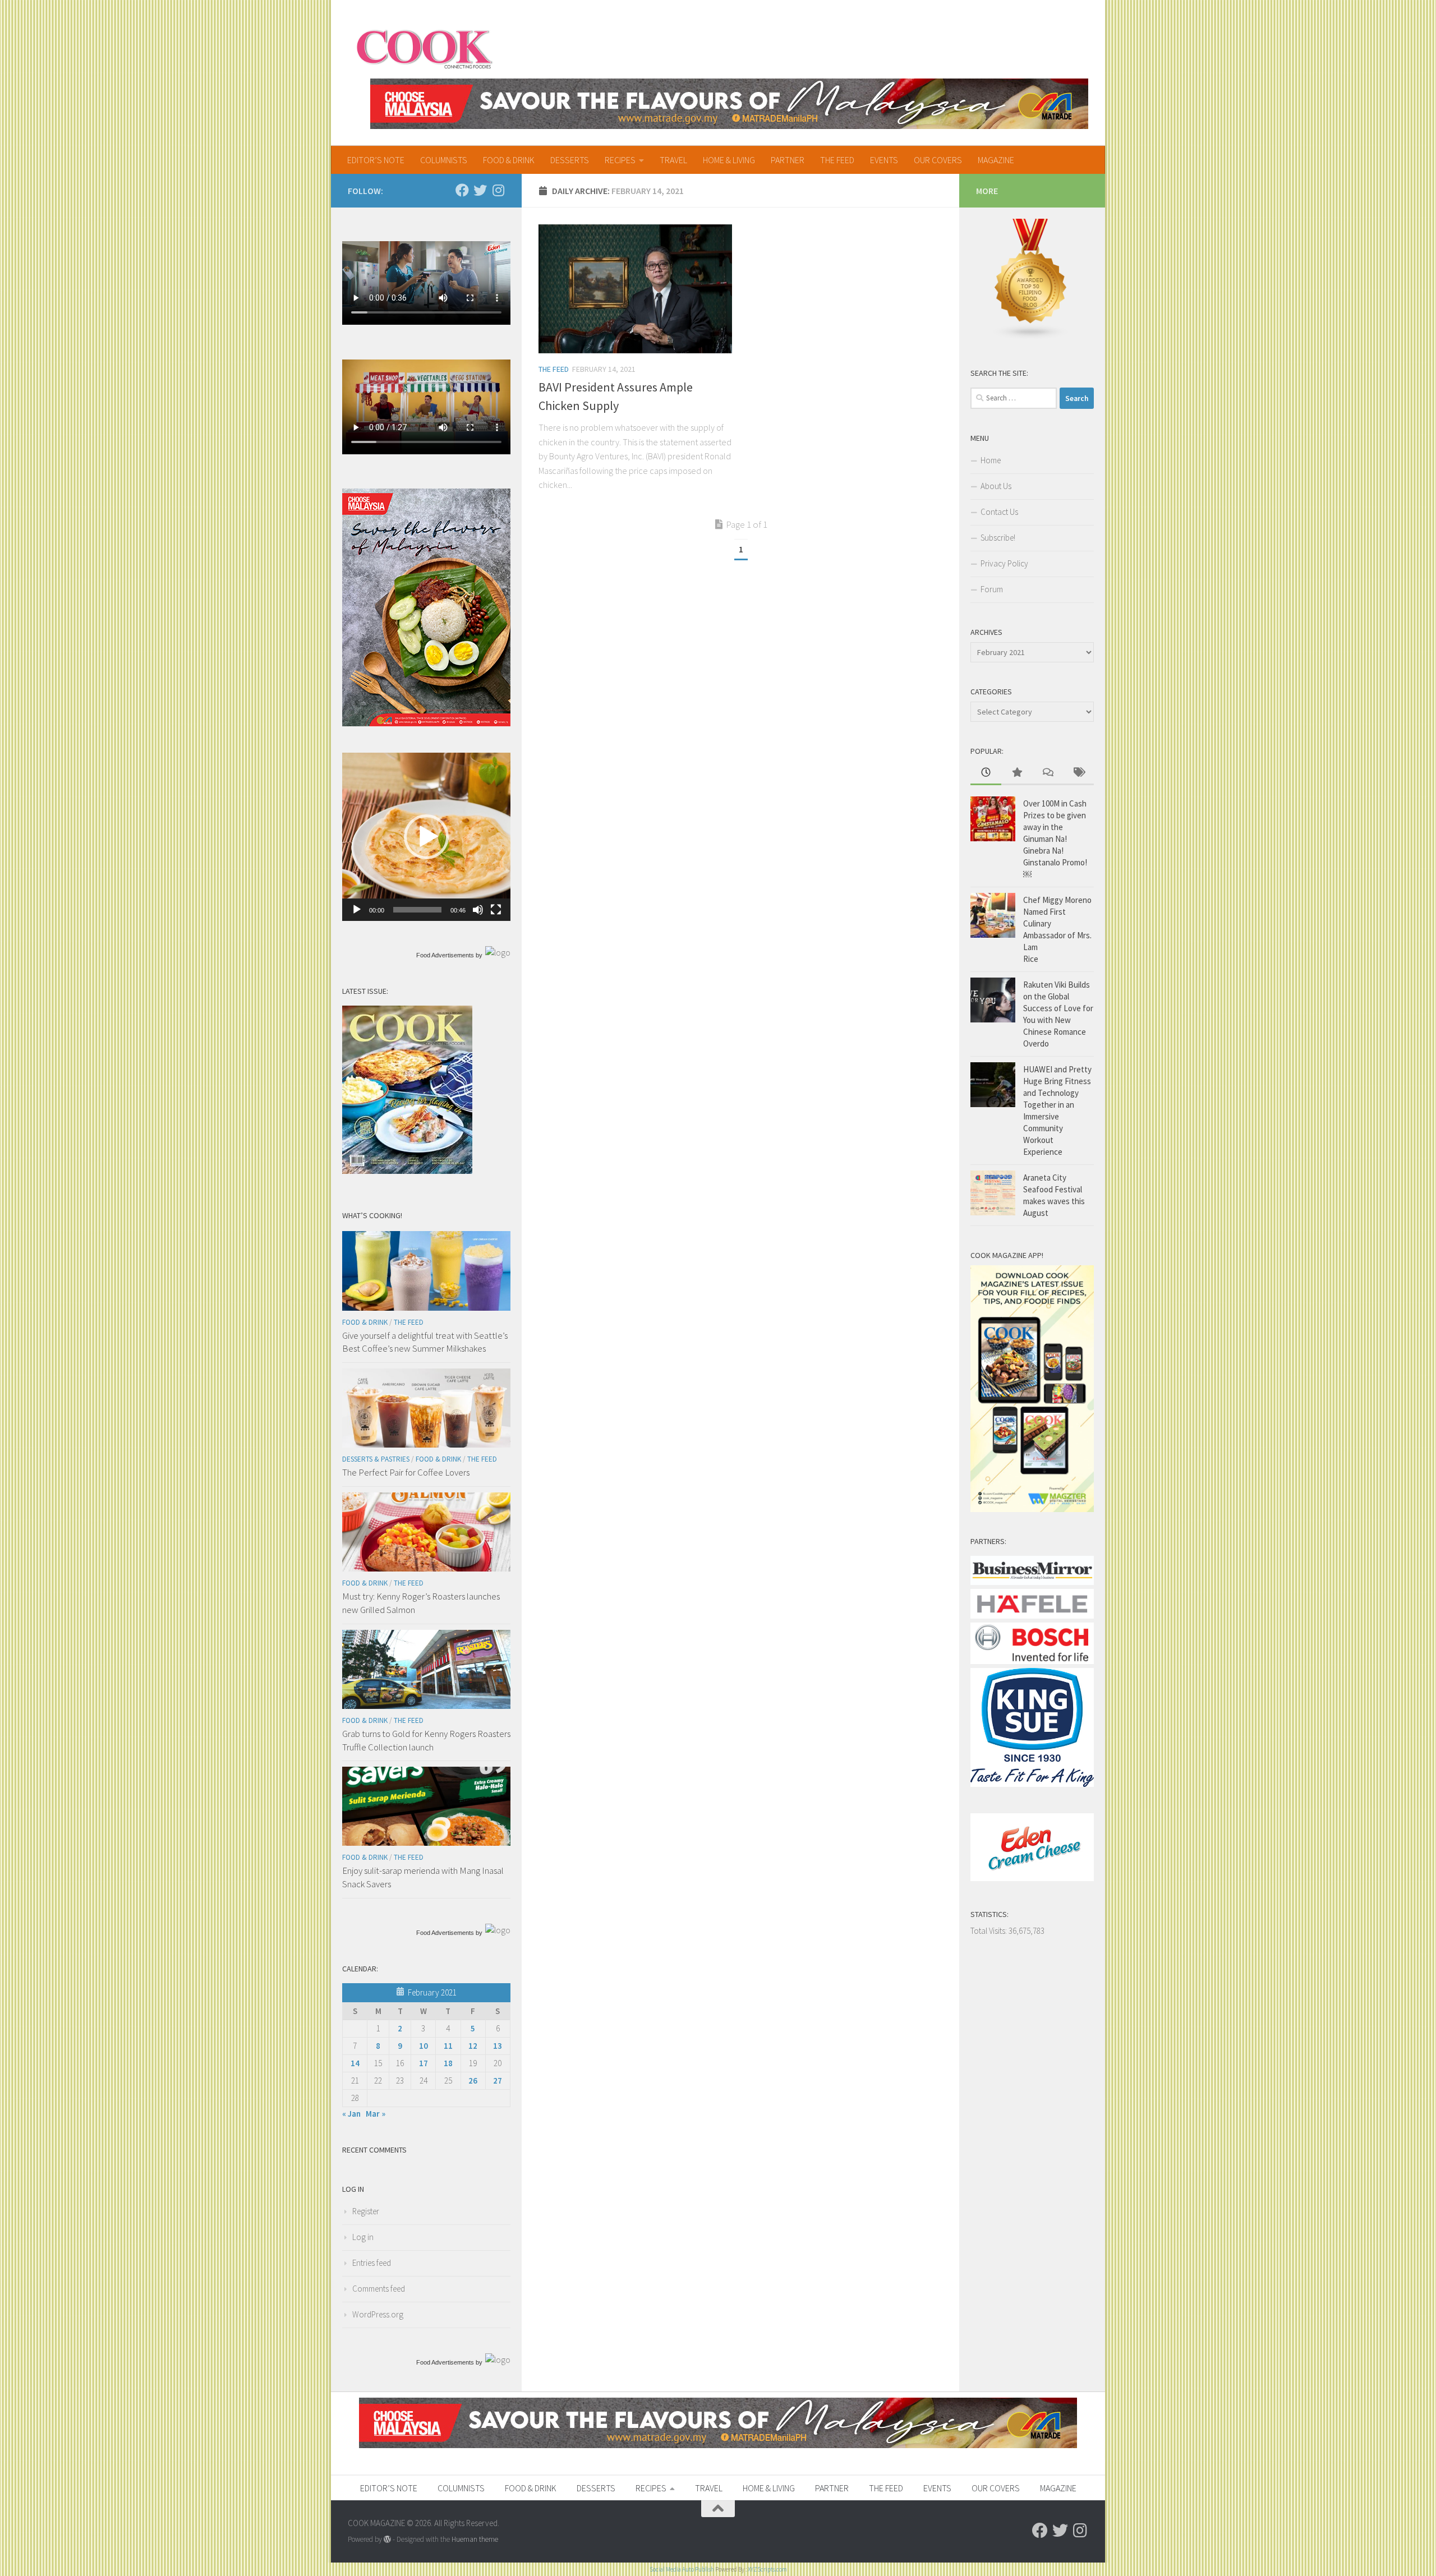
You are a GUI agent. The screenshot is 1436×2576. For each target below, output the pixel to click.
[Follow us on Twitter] (480, 190)
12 (473, 2046)
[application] (426, 837)
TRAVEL (673, 160)
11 (448, 2046)
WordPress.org (378, 2314)
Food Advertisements (445, 955)
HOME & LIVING (729, 160)
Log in (363, 2237)
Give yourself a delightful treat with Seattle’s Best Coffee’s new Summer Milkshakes (425, 1342)
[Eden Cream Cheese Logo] (1032, 1878)
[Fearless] (426, 723)
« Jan (351, 2114)
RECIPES (620, 160)
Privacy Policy (1004, 563)
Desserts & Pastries (376, 1459)
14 (355, 2063)
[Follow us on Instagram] (498, 190)
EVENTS (884, 160)
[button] (426, 837)
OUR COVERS (938, 160)
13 (498, 2046)
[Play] (357, 910)
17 (424, 2063)
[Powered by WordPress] (387, 2539)
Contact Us (999, 512)
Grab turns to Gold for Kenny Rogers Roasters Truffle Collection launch (426, 1740)
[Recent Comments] (1048, 773)
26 (473, 2080)
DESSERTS (570, 160)
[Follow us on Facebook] (462, 190)
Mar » (376, 2114)
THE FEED (837, 160)
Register (366, 2211)
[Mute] (478, 910)
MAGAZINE (996, 160)
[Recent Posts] (986, 773)
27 (498, 2080)
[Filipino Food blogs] (1031, 337)
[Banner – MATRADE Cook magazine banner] (729, 104)
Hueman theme (475, 2539)
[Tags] (1078, 773)
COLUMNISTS (444, 160)
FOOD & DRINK (509, 160)
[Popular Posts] (1017, 773)
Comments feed (379, 2289)
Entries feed (372, 2263)
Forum (992, 589)
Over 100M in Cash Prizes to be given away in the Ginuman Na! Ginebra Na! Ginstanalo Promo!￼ (1055, 839)
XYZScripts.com (767, 2569)
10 (424, 2046)
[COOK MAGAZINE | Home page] (424, 48)
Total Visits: (989, 1931)
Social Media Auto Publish (682, 2569)
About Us (996, 486)
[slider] (417, 910)
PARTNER (788, 160)
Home (991, 460)
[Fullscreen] (496, 910)
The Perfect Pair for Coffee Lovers (406, 1472)
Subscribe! (998, 538)
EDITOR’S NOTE (376, 160)
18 (448, 2063)
